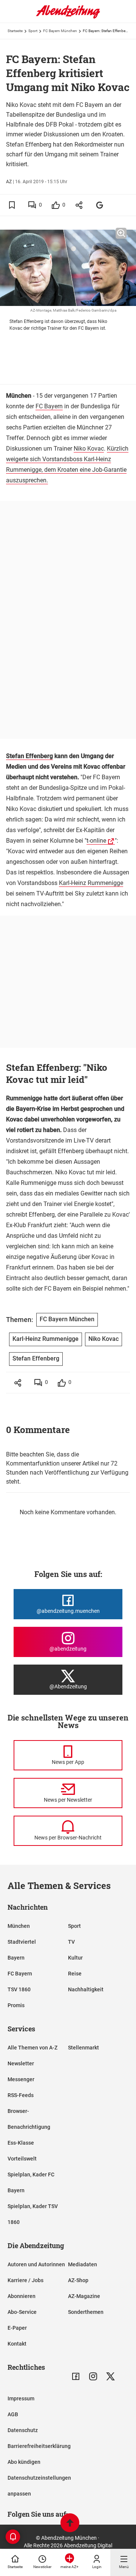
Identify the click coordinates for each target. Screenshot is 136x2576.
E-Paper (17, 2328)
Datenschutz (23, 2430)
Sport (33, 31)
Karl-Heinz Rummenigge (91, 883)
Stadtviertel (22, 1942)
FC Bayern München (60, 31)
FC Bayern (49, 406)
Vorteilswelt (22, 2159)
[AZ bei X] (110, 2376)
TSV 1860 (19, 1989)
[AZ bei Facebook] (76, 2376)
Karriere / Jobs (25, 2280)
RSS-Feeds (21, 2095)
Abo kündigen (24, 2462)
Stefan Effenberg (29, 756)
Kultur (75, 1958)
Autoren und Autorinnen (36, 2264)
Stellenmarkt (83, 2048)
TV (71, 1942)
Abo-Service (22, 2312)
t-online (96, 841)
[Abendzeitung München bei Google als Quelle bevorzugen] (100, 205)
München (19, 1926)
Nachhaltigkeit (86, 1989)
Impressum (21, 2398)
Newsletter (21, 2063)
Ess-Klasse (21, 2143)
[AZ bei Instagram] (93, 2376)
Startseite (15, 31)
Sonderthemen (86, 2312)
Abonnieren (22, 2296)
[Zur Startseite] (68, 17)
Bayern (16, 1958)
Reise (75, 1974)
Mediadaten (83, 2264)
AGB (13, 2414)
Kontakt (17, 2344)
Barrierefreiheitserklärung (39, 2446)
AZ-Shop (78, 2280)
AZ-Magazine (84, 2296)
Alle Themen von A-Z (32, 2048)
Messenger (21, 2079)
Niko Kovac (89, 449)
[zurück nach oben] (70, 2524)
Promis (16, 2005)
